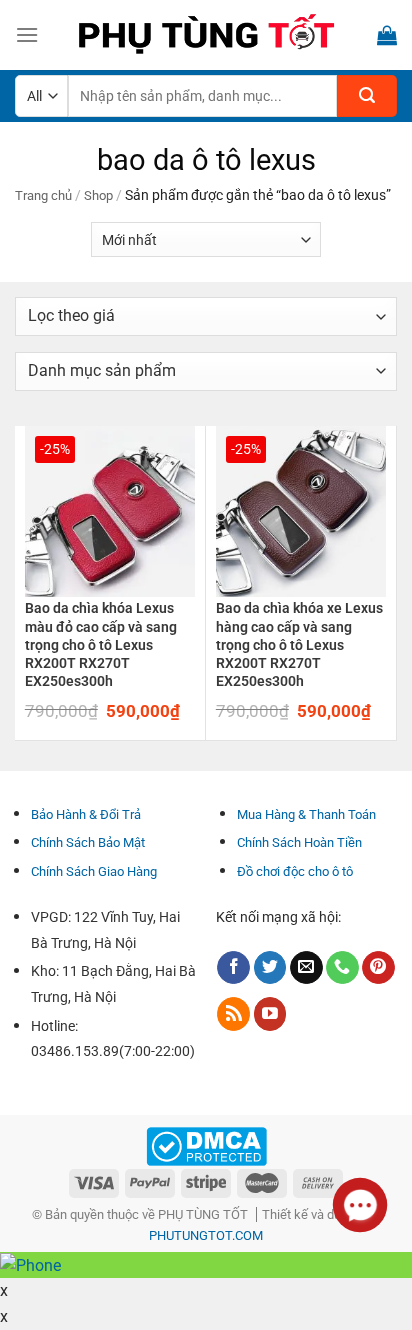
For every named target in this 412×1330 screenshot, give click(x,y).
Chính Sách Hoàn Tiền (299, 842)
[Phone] (342, 968)
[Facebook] (233, 968)
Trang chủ (43, 195)
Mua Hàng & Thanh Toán (306, 814)
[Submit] (367, 96)
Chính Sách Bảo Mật (88, 842)
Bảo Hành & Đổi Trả (86, 814)
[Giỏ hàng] (387, 35)
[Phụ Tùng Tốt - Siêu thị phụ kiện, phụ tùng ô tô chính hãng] (206, 35)
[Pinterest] (378, 968)
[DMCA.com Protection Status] (206, 1145)
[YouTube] (270, 1014)
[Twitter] (270, 968)
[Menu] (27, 34)
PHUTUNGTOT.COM (206, 1235)
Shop (98, 195)
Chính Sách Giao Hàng (94, 871)
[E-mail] (306, 968)
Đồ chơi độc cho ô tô (295, 871)
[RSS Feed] (233, 1014)
